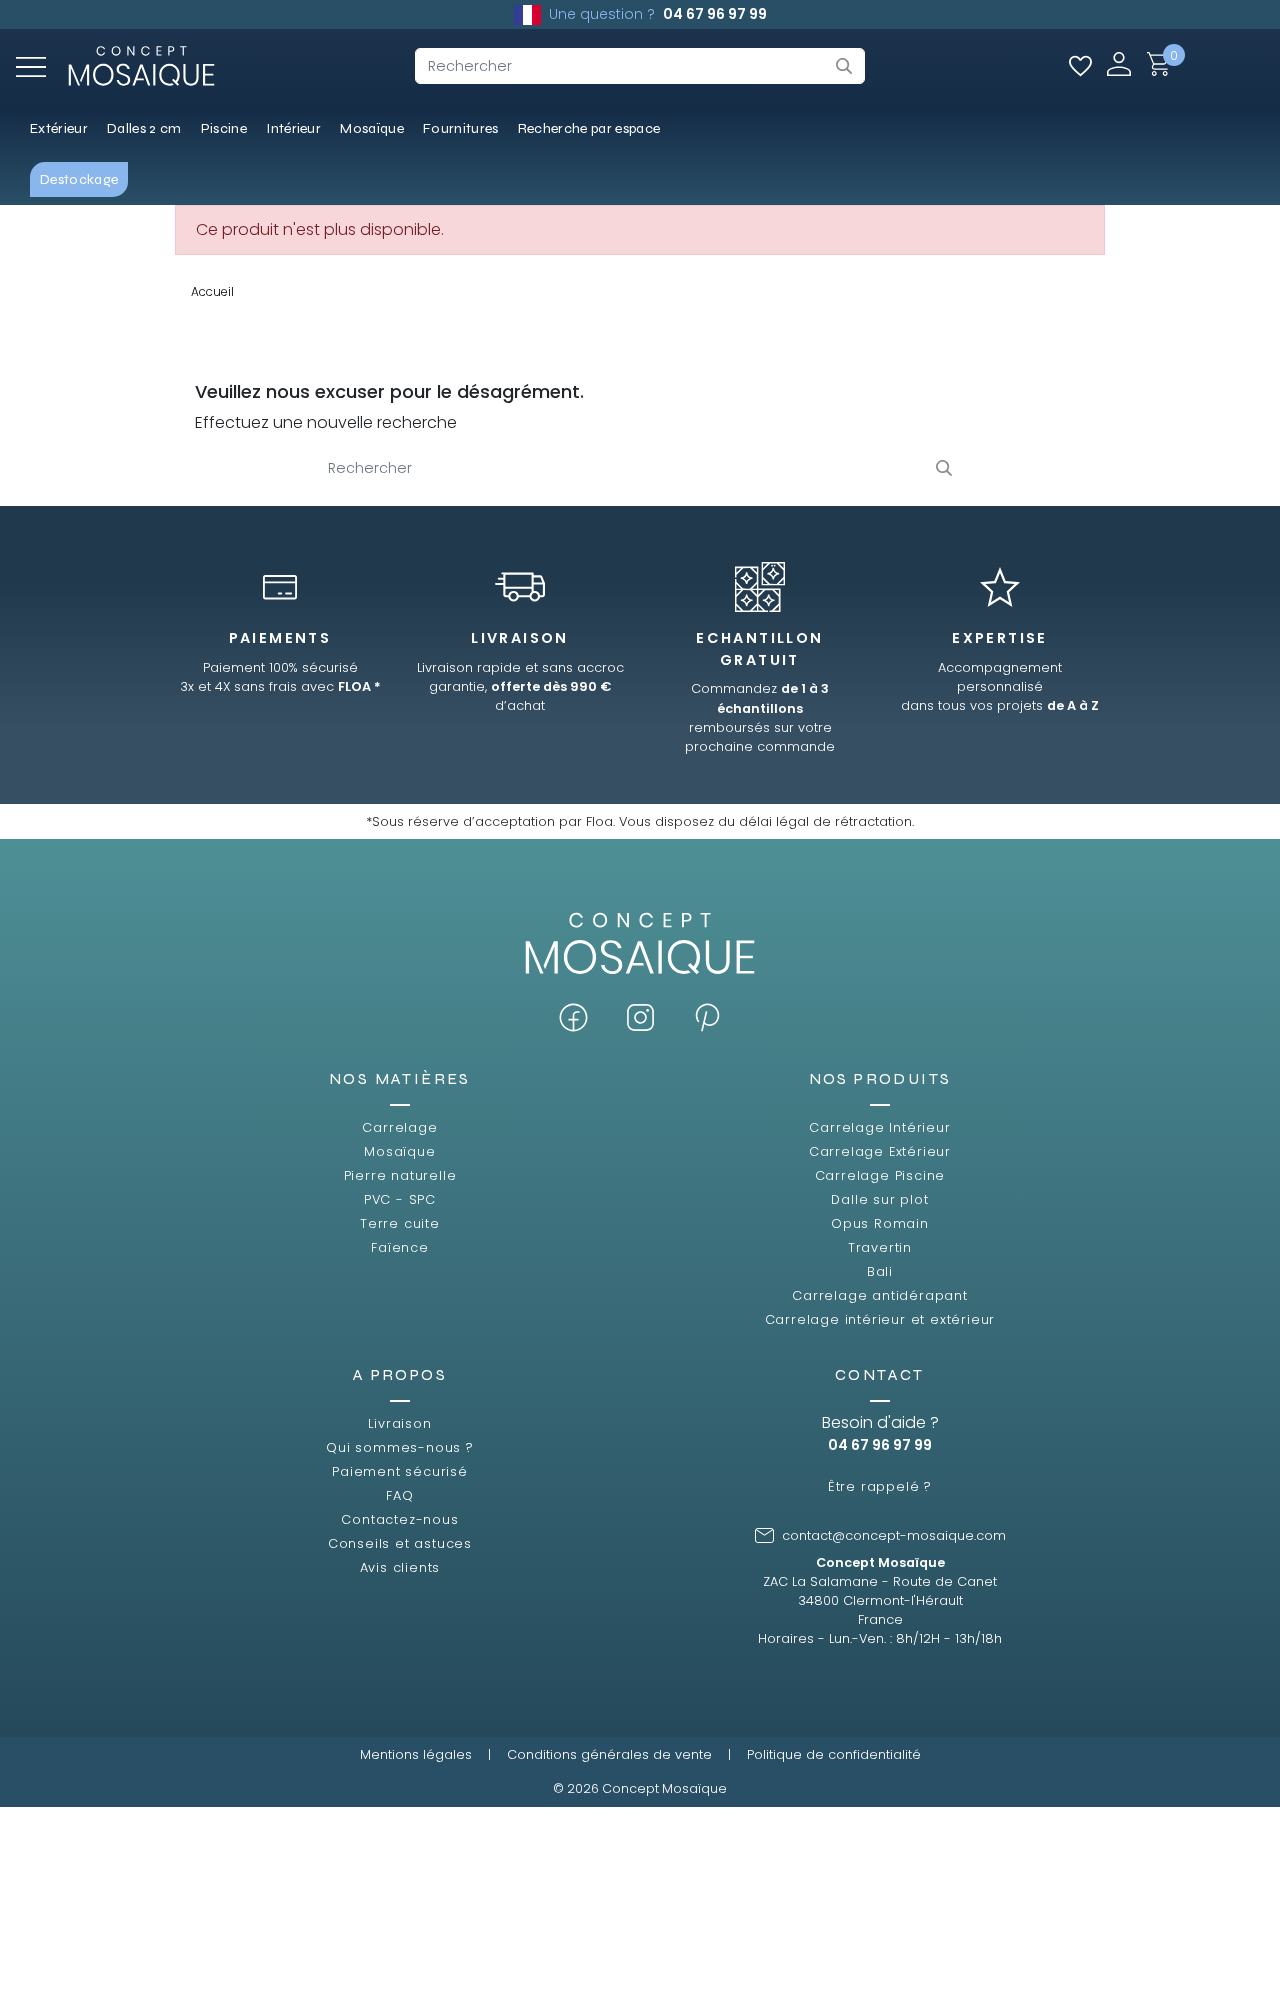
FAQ (399, 1495)
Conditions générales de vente (609, 1754)
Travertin (880, 1247)
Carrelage (399, 1127)
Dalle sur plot (879, 1199)
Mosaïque (399, 1151)
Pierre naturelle (400, 1175)
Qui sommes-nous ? (400, 1447)
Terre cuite (400, 1223)
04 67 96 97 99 (715, 14)
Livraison (399, 1423)
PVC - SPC (400, 1199)
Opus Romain (880, 1223)
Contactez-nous (399, 1519)
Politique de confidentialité (834, 1754)
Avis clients (400, 1567)
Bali (880, 1271)
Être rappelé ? (880, 1486)
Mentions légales (416, 1754)
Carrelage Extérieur (880, 1151)
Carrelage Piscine (880, 1175)
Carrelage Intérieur (879, 1127)
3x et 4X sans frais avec (280, 686)
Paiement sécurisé (400, 1471)
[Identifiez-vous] (1119, 63)
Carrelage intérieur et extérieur (880, 1319)
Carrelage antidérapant (880, 1295)
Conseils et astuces (400, 1543)
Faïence (400, 1247)
